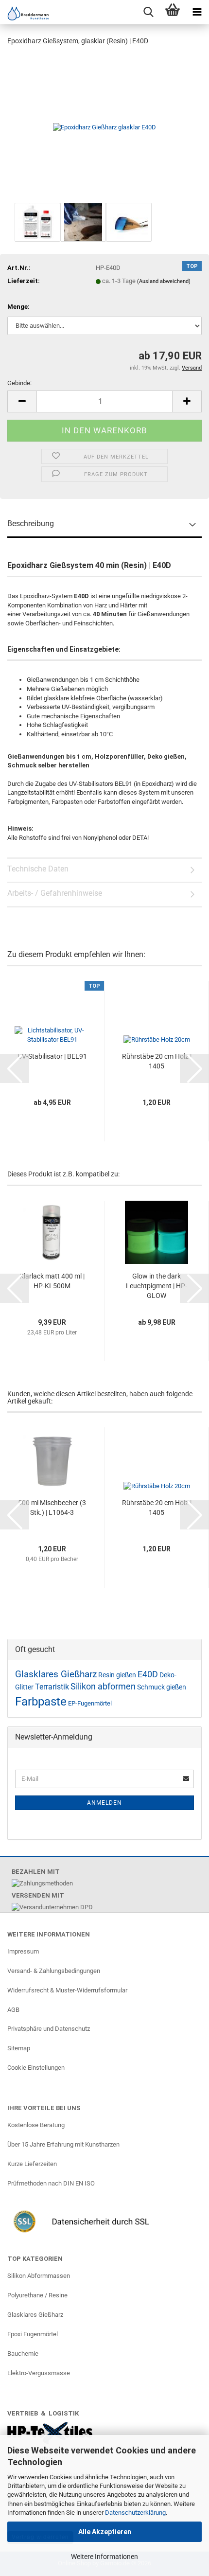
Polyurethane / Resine (37, 2295)
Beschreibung (31, 524)
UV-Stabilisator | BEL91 (52, 1056)
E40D (148, 1674)
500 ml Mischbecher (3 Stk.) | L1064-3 (52, 1508)
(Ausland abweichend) (164, 281)
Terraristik (52, 1687)
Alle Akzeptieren (105, 2532)
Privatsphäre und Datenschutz (49, 2029)
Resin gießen (117, 1675)
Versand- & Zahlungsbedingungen (54, 1971)
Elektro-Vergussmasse (39, 2373)
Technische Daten (38, 869)
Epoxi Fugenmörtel (33, 2334)
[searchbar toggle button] (148, 12)
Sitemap (19, 2048)
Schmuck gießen (162, 1687)
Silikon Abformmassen (39, 2276)
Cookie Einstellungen (36, 2068)
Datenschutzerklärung (135, 2513)
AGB (13, 2010)
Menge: (18, 307)
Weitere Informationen (104, 2557)
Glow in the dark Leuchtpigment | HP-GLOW (157, 1286)
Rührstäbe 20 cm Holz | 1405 (157, 1061)
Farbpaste (41, 1702)
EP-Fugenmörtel (90, 1703)
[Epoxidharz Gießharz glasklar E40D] (104, 127)
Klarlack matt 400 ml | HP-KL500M (52, 1281)
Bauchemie (23, 2354)
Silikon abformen (103, 1687)
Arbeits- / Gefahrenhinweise (55, 893)
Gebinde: (19, 383)
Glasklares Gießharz (56, 1674)
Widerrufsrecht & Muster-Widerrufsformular (67, 1990)
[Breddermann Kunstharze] (24, 13)
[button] (22, 401)
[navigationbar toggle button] (197, 12)
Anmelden (104, 1803)
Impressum (23, 1951)
